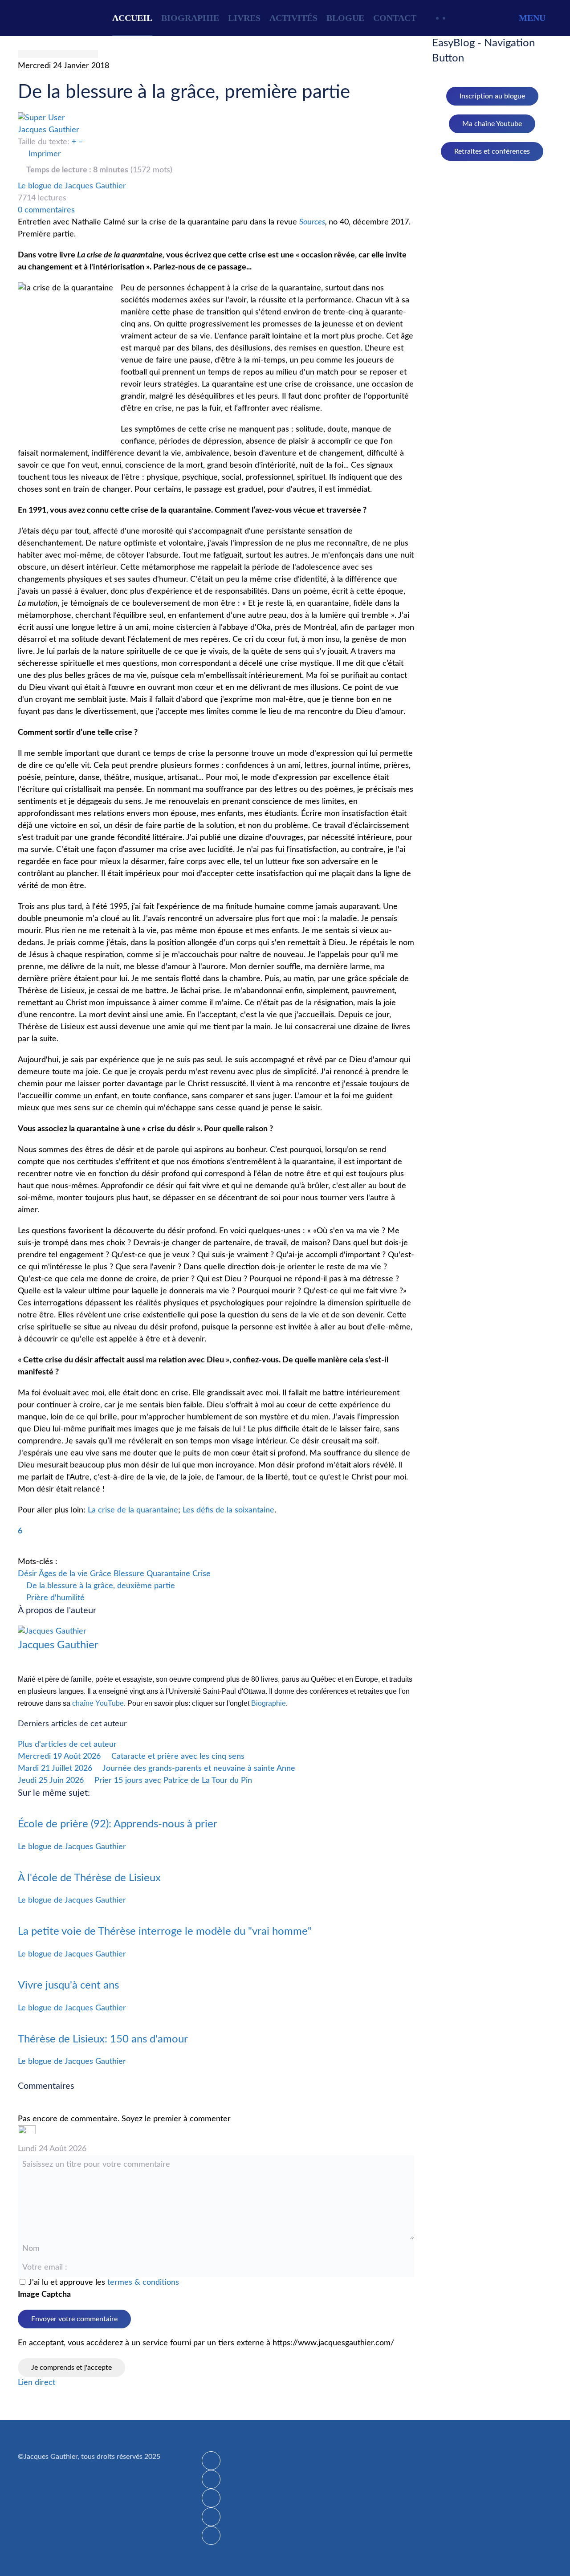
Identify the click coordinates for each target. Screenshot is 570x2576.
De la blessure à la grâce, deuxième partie (100, 1586)
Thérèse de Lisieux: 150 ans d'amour (103, 2039)
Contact (395, 18)
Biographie (190, 18)
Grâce (101, 1574)
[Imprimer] (211, 2535)
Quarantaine (168, 1574)
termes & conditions (143, 2283)
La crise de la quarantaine (133, 1510)
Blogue (345, 18)
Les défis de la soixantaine (228, 1510)
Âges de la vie (63, 1574)
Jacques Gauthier (49, 130)
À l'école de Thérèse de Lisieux (89, 1878)
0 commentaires (46, 210)
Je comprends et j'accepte (71, 2368)
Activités (293, 18)
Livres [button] (244, 18)
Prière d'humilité (54, 1598)
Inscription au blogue (492, 96)
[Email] (211, 2517)
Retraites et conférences (492, 151)
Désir (27, 1574)
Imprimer (45, 154)
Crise (202, 1574)
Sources (312, 222)
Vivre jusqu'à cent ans (68, 1985)
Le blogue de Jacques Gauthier (72, 186)
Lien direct (37, 2383)
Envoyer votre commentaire (74, 2319)
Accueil (132, 18)
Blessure (129, 1574)
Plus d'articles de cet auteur (67, 1745)
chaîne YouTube (98, 1703)
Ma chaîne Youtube (492, 124)
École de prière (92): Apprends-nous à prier (118, 1824)
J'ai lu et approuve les (104, 2283)
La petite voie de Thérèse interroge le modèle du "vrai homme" (165, 1932)
